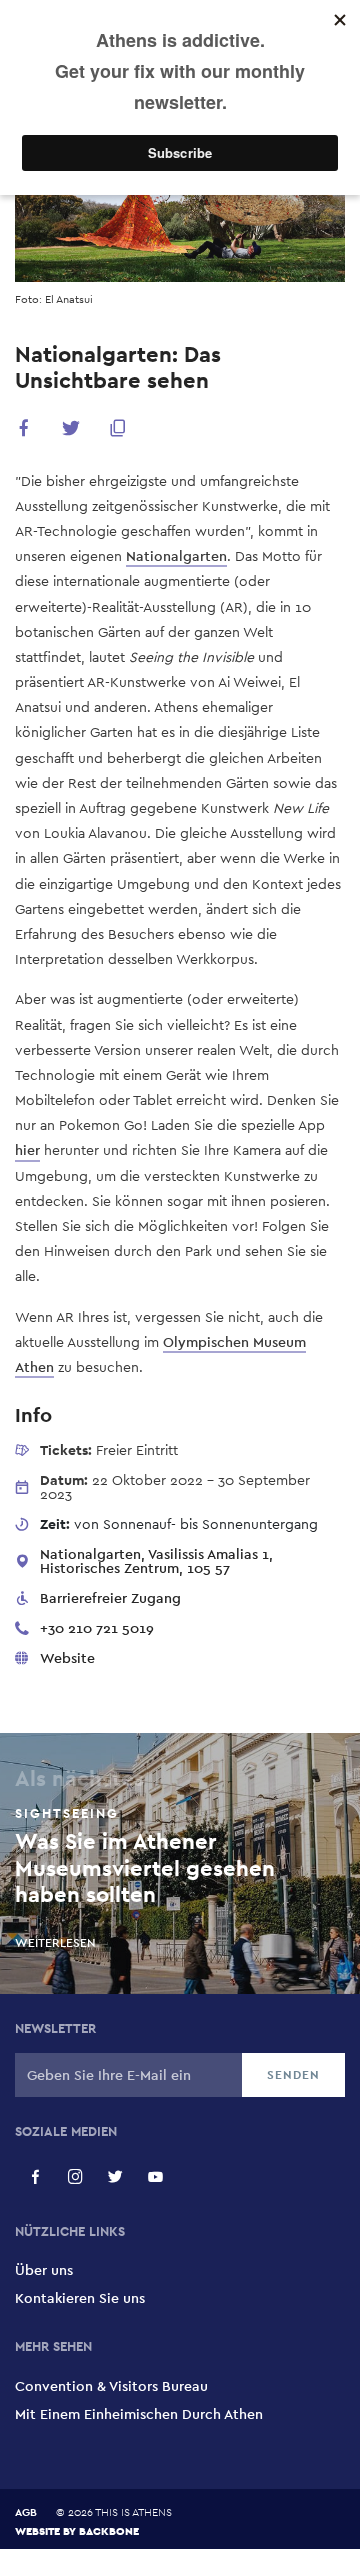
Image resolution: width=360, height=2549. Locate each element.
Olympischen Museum (234, 1342)
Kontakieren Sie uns (80, 2298)
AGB (26, 2512)
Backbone (109, 2530)
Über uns (44, 2270)
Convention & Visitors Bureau (111, 2386)
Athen (34, 1367)
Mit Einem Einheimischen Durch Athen (139, 2414)
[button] (24, 431)
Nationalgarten (176, 556)
